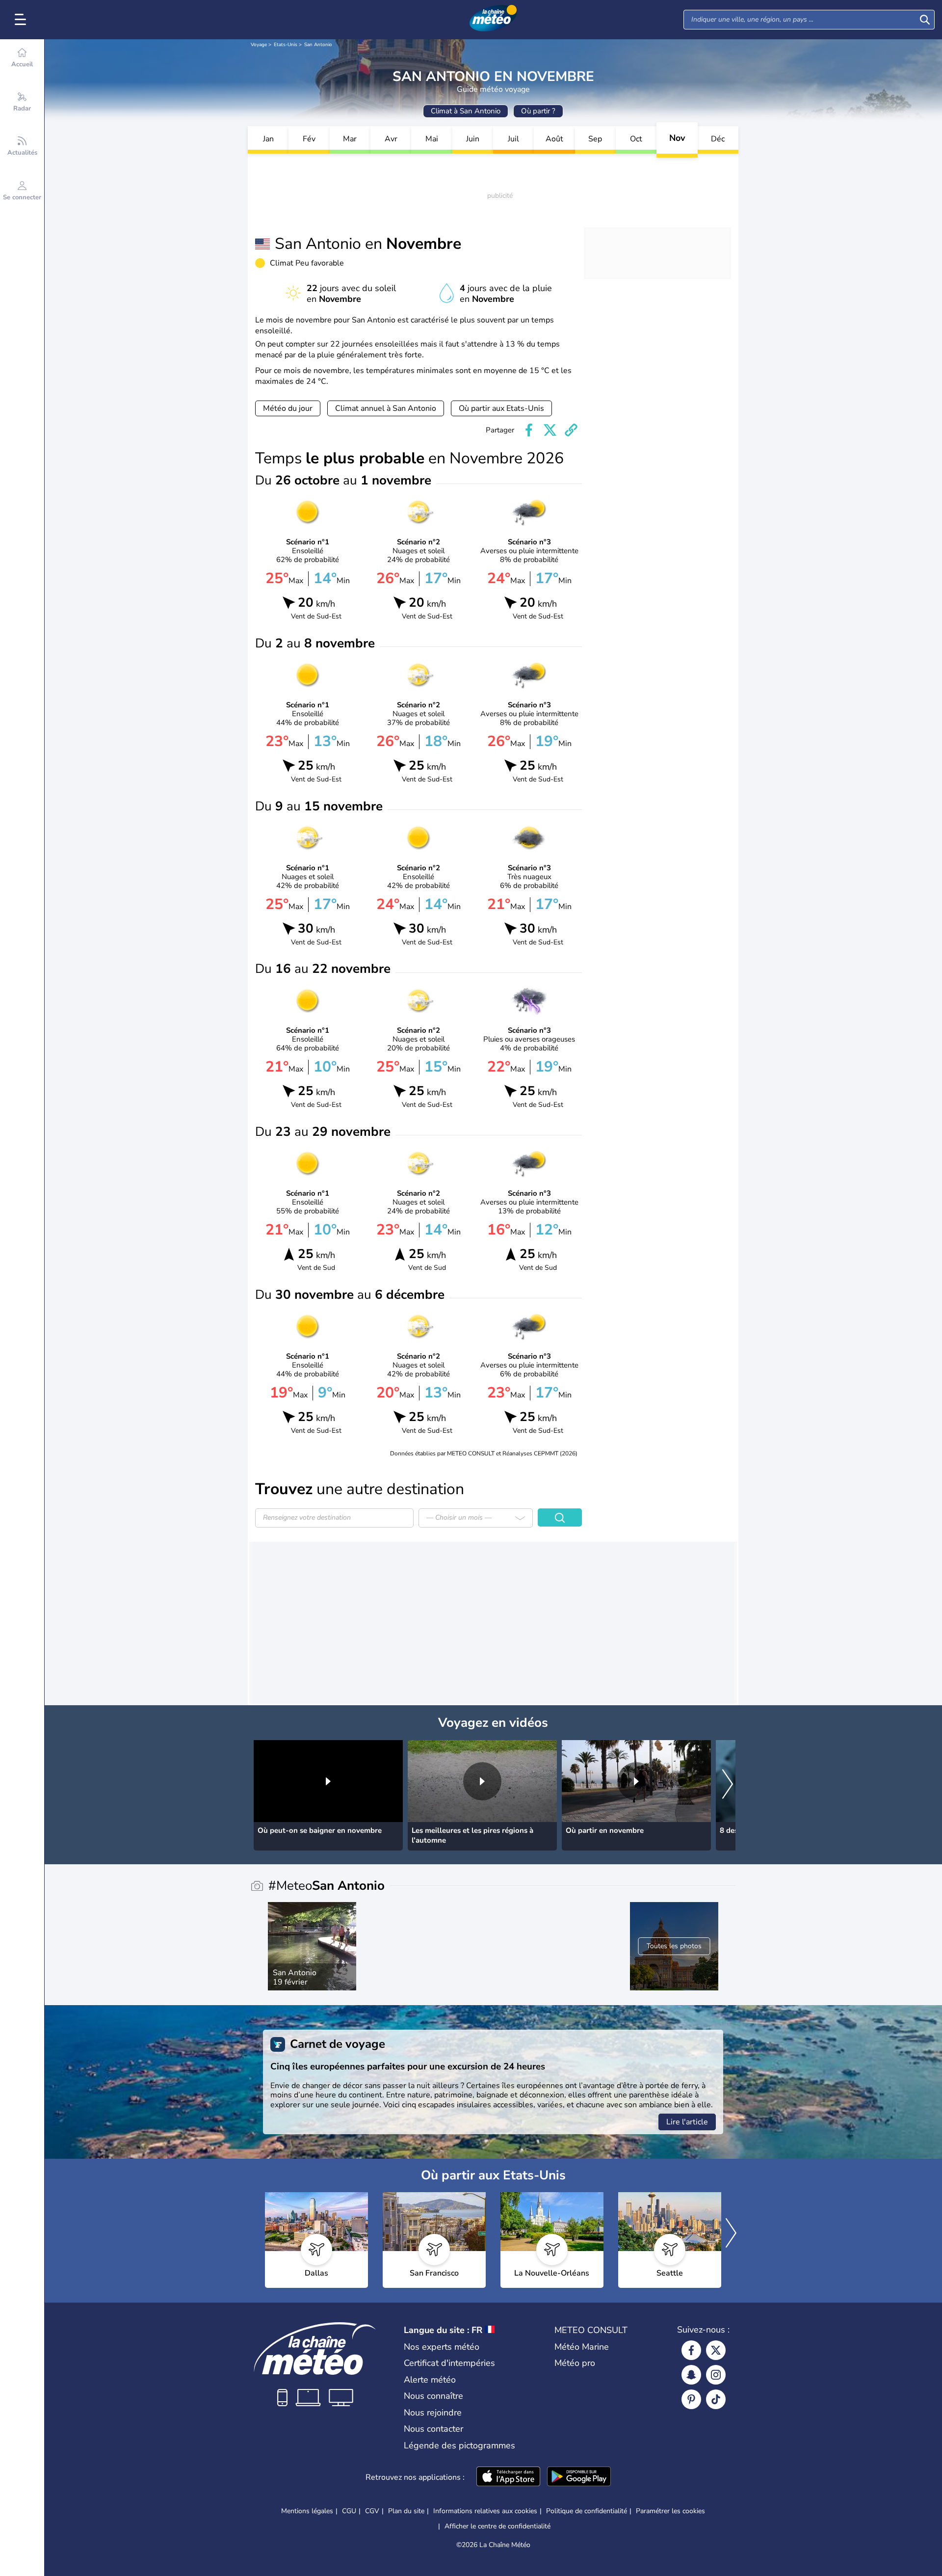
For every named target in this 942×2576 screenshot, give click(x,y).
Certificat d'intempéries (449, 2363)
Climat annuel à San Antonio (386, 408)
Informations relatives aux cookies (485, 2511)
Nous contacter (433, 2429)
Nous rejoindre (433, 2413)
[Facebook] (691, 2350)
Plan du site (406, 2511)
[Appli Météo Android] (579, 2477)
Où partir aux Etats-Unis (501, 408)
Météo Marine (582, 2347)
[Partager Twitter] (550, 430)
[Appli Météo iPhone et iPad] (508, 2477)
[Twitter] (716, 2350)
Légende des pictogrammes (459, 2445)
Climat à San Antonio (466, 111)
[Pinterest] (691, 2399)
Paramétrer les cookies (670, 2511)
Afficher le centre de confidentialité (497, 2526)
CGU (349, 2511)
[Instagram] (716, 2375)
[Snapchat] (691, 2375)
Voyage (259, 45)
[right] (728, 1785)
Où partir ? (538, 111)
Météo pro (575, 2363)
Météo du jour (288, 408)
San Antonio (318, 45)
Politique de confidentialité (587, 2511)
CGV (372, 2511)
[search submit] (925, 20)
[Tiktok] (716, 2399)
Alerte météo (430, 2380)
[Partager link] (571, 430)
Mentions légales (307, 2511)
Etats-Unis (286, 45)
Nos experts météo (442, 2347)
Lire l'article (687, 2122)
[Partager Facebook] (529, 430)
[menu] (22, 20)
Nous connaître (433, 2396)
